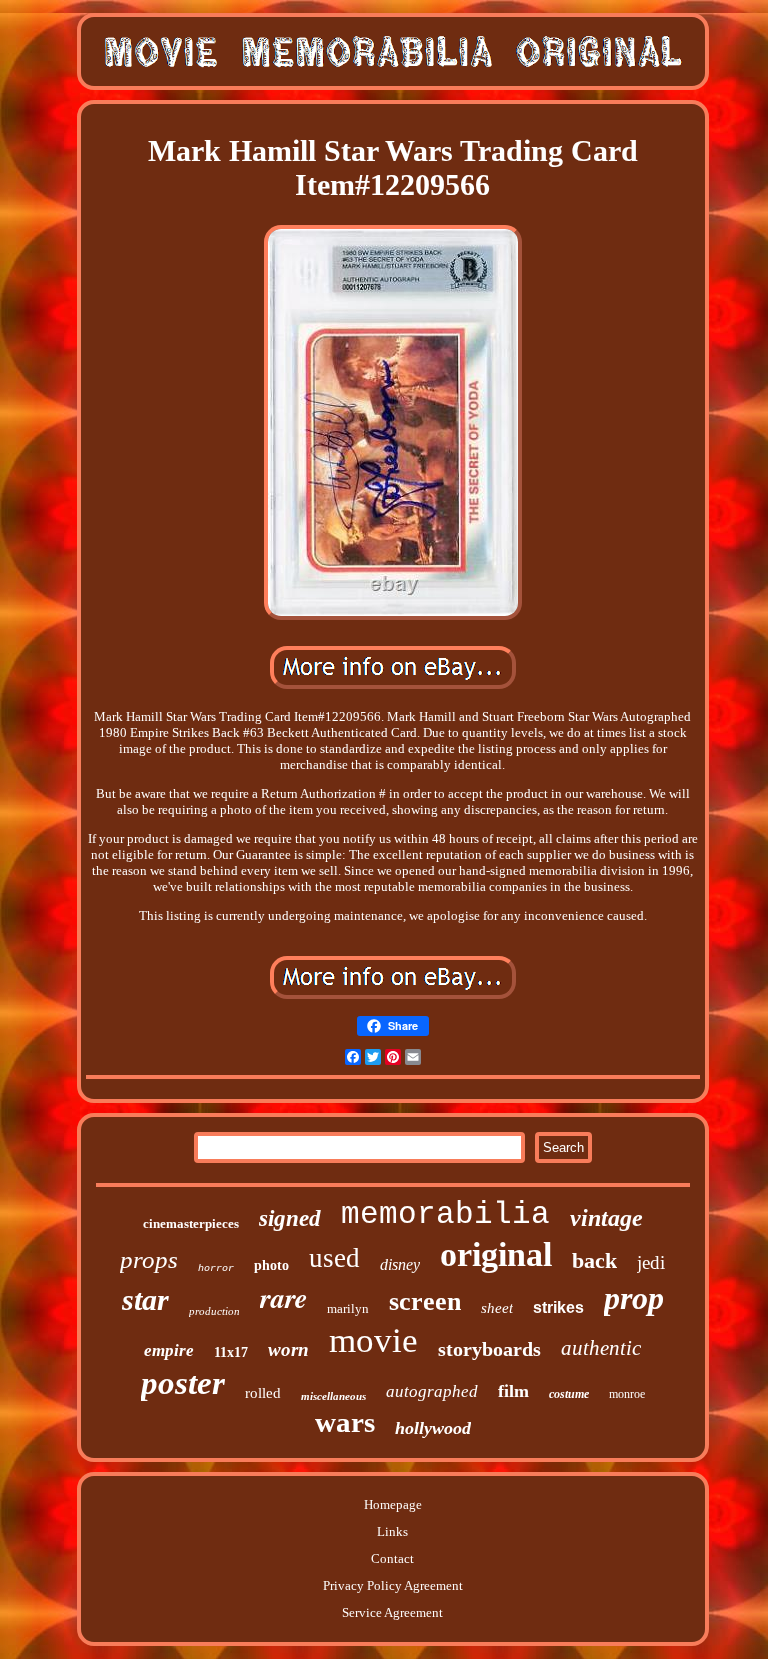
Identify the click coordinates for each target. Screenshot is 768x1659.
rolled (263, 1393)
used (334, 1258)
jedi (651, 1262)
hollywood (433, 1428)
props (149, 1259)
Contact (392, 1558)
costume (569, 1394)
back (594, 1260)
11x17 (231, 1352)
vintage (606, 1218)
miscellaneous (333, 1396)
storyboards (489, 1349)
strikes (558, 1307)
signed (290, 1218)
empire (169, 1350)
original (496, 1254)
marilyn (348, 1308)
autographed (432, 1391)
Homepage (393, 1504)
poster (183, 1383)
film (513, 1391)
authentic (601, 1348)
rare (283, 1297)
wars (345, 1422)
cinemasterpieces (191, 1223)
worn (288, 1349)
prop (634, 1298)
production (214, 1311)
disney (400, 1264)
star (145, 1299)
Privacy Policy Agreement (393, 1585)
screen (425, 1301)
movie (373, 1340)
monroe (627, 1394)
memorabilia (445, 1214)
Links (392, 1531)
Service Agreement (392, 1612)
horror (216, 1268)
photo (271, 1265)
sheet (497, 1308)
